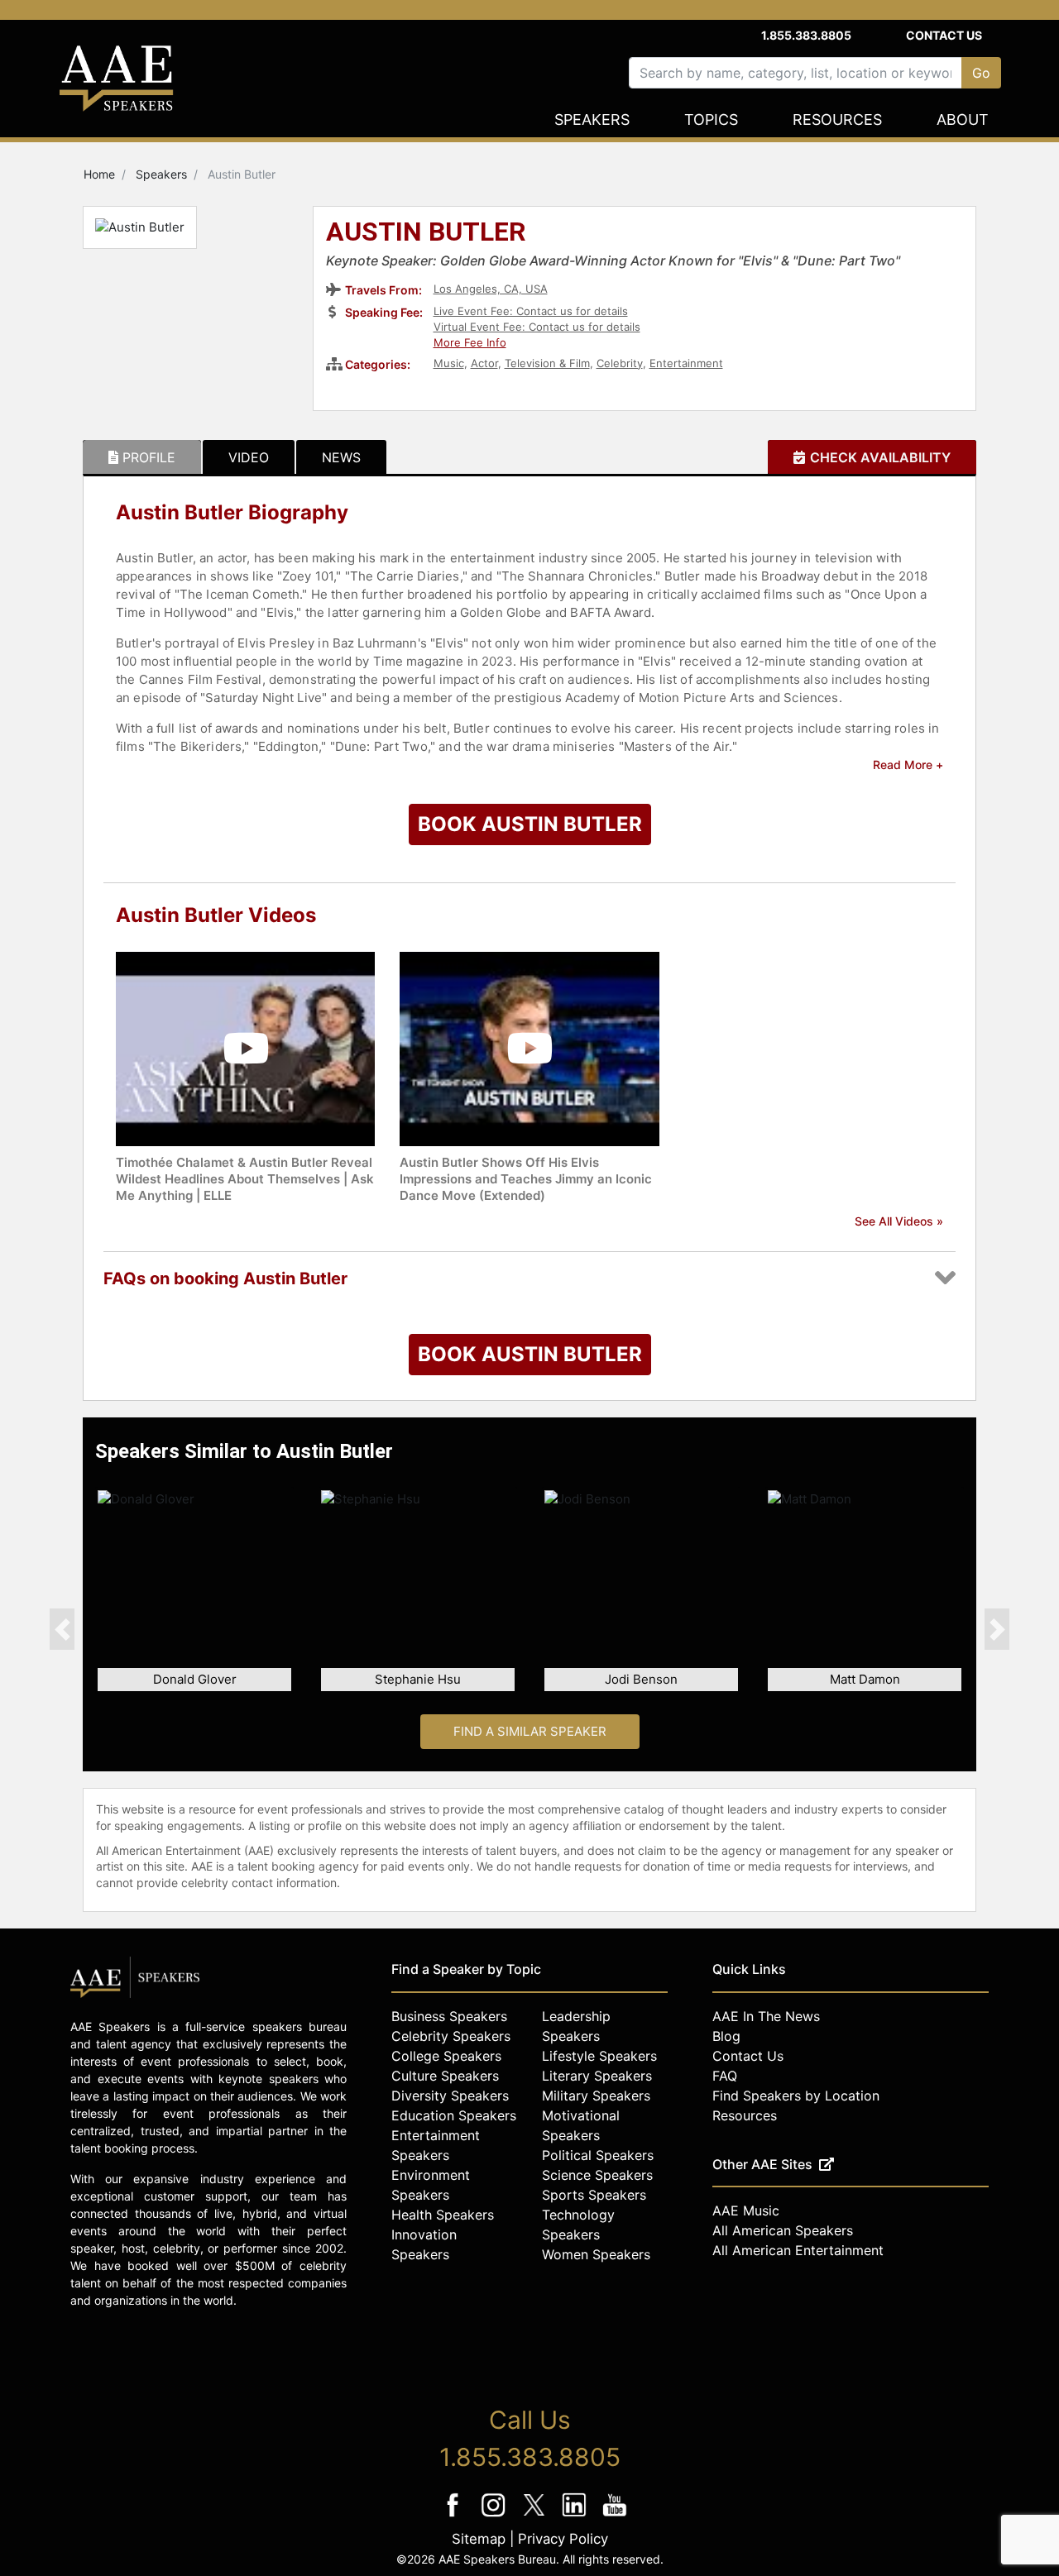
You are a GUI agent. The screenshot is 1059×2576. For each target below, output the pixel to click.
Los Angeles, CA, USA (491, 289)
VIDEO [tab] (249, 457)
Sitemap (479, 2539)
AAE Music (746, 2210)
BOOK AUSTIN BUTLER (530, 824)
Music (449, 363)
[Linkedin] (576, 2516)
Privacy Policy (563, 2539)
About (963, 119)
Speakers (592, 119)
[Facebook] (455, 2516)
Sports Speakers (594, 2195)
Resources (837, 119)
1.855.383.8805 (806, 35)
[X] (536, 2516)
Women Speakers (596, 2254)
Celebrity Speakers (451, 2036)
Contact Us (944, 35)
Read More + (908, 765)
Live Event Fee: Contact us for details (531, 311)
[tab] (142, 457)
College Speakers (446, 2056)
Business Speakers (449, 2016)
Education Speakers (454, 2115)
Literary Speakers (597, 2076)
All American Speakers (783, 2230)
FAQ (725, 2076)
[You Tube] (615, 2516)
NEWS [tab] (341, 457)
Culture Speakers (445, 2076)
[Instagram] (495, 2516)
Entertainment (686, 363)
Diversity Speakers (450, 2096)
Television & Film (547, 363)
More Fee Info (470, 342)
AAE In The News (766, 2016)
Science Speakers (597, 2175)
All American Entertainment (798, 2250)
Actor (484, 363)
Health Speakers (443, 2215)
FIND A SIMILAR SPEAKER (530, 1731)
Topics (711, 119)
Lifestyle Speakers (599, 2056)
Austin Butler (426, 233)
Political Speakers (598, 2155)
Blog (726, 2036)
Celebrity (620, 363)
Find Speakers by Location (796, 2096)
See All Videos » (899, 1221)
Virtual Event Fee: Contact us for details (537, 327)
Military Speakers (596, 2096)
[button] (62, 1629)
